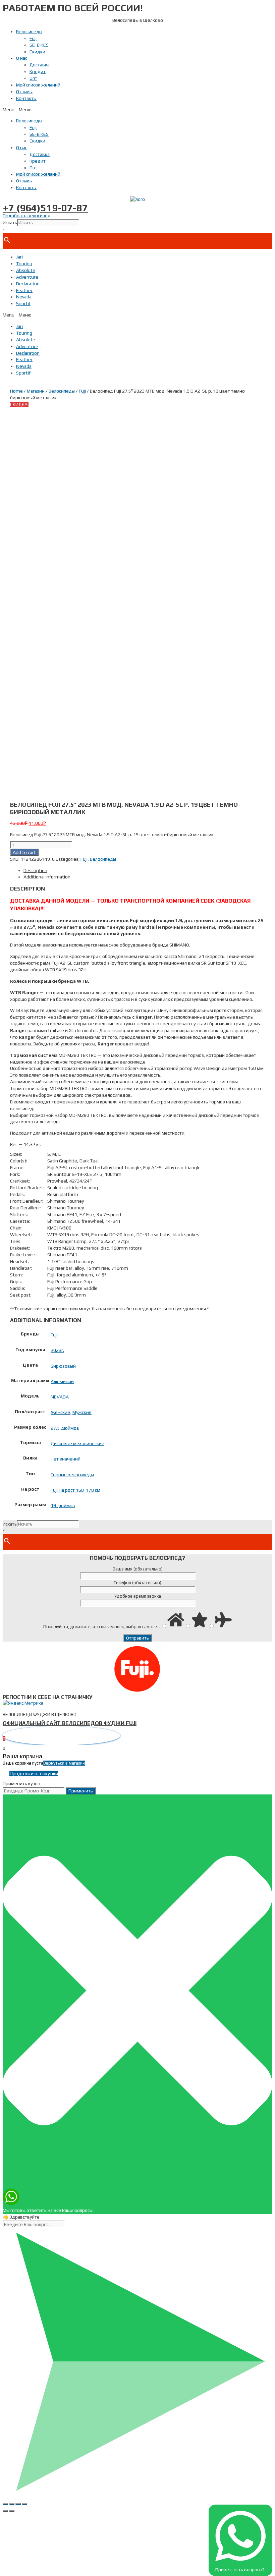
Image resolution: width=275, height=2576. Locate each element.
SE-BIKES (39, 45)
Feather (24, 290)
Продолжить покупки (34, 1773)
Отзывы (24, 92)
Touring (24, 264)
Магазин (36, 391)
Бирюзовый (63, 1366)
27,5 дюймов (65, 1428)
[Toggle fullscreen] (18, 2504)
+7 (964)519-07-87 (45, 208)
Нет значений (66, 1459)
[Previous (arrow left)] (5, 2511)
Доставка (40, 65)
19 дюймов (63, 1505)
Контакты (26, 98)
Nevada (24, 297)
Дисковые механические (77, 1443)
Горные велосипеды (72, 1475)
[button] (137, 110)
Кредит (38, 71)
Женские (60, 1412)
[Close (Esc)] (5, 2504)
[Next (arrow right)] (12, 2511)
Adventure (27, 277)
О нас (22, 58)
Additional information (47, 877)
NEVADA (60, 1397)
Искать (10, 223)
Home (16, 391)
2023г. (57, 1350)
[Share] (12, 2504)
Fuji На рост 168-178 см (75, 1490)
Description (35, 870)
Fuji (33, 38)
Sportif (23, 303)
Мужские (82, 1412)
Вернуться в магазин (64, 1763)
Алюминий (62, 1381)
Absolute (26, 270)
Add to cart (24, 852)
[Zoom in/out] (24, 2504)
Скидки (37, 52)
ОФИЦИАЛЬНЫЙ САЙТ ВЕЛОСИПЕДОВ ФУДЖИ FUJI (70, 1723)
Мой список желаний (38, 85)
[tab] (144, 871)
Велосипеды (29, 32)
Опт (33, 78)
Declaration (28, 284)
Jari (19, 257)
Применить (81, 1791)
